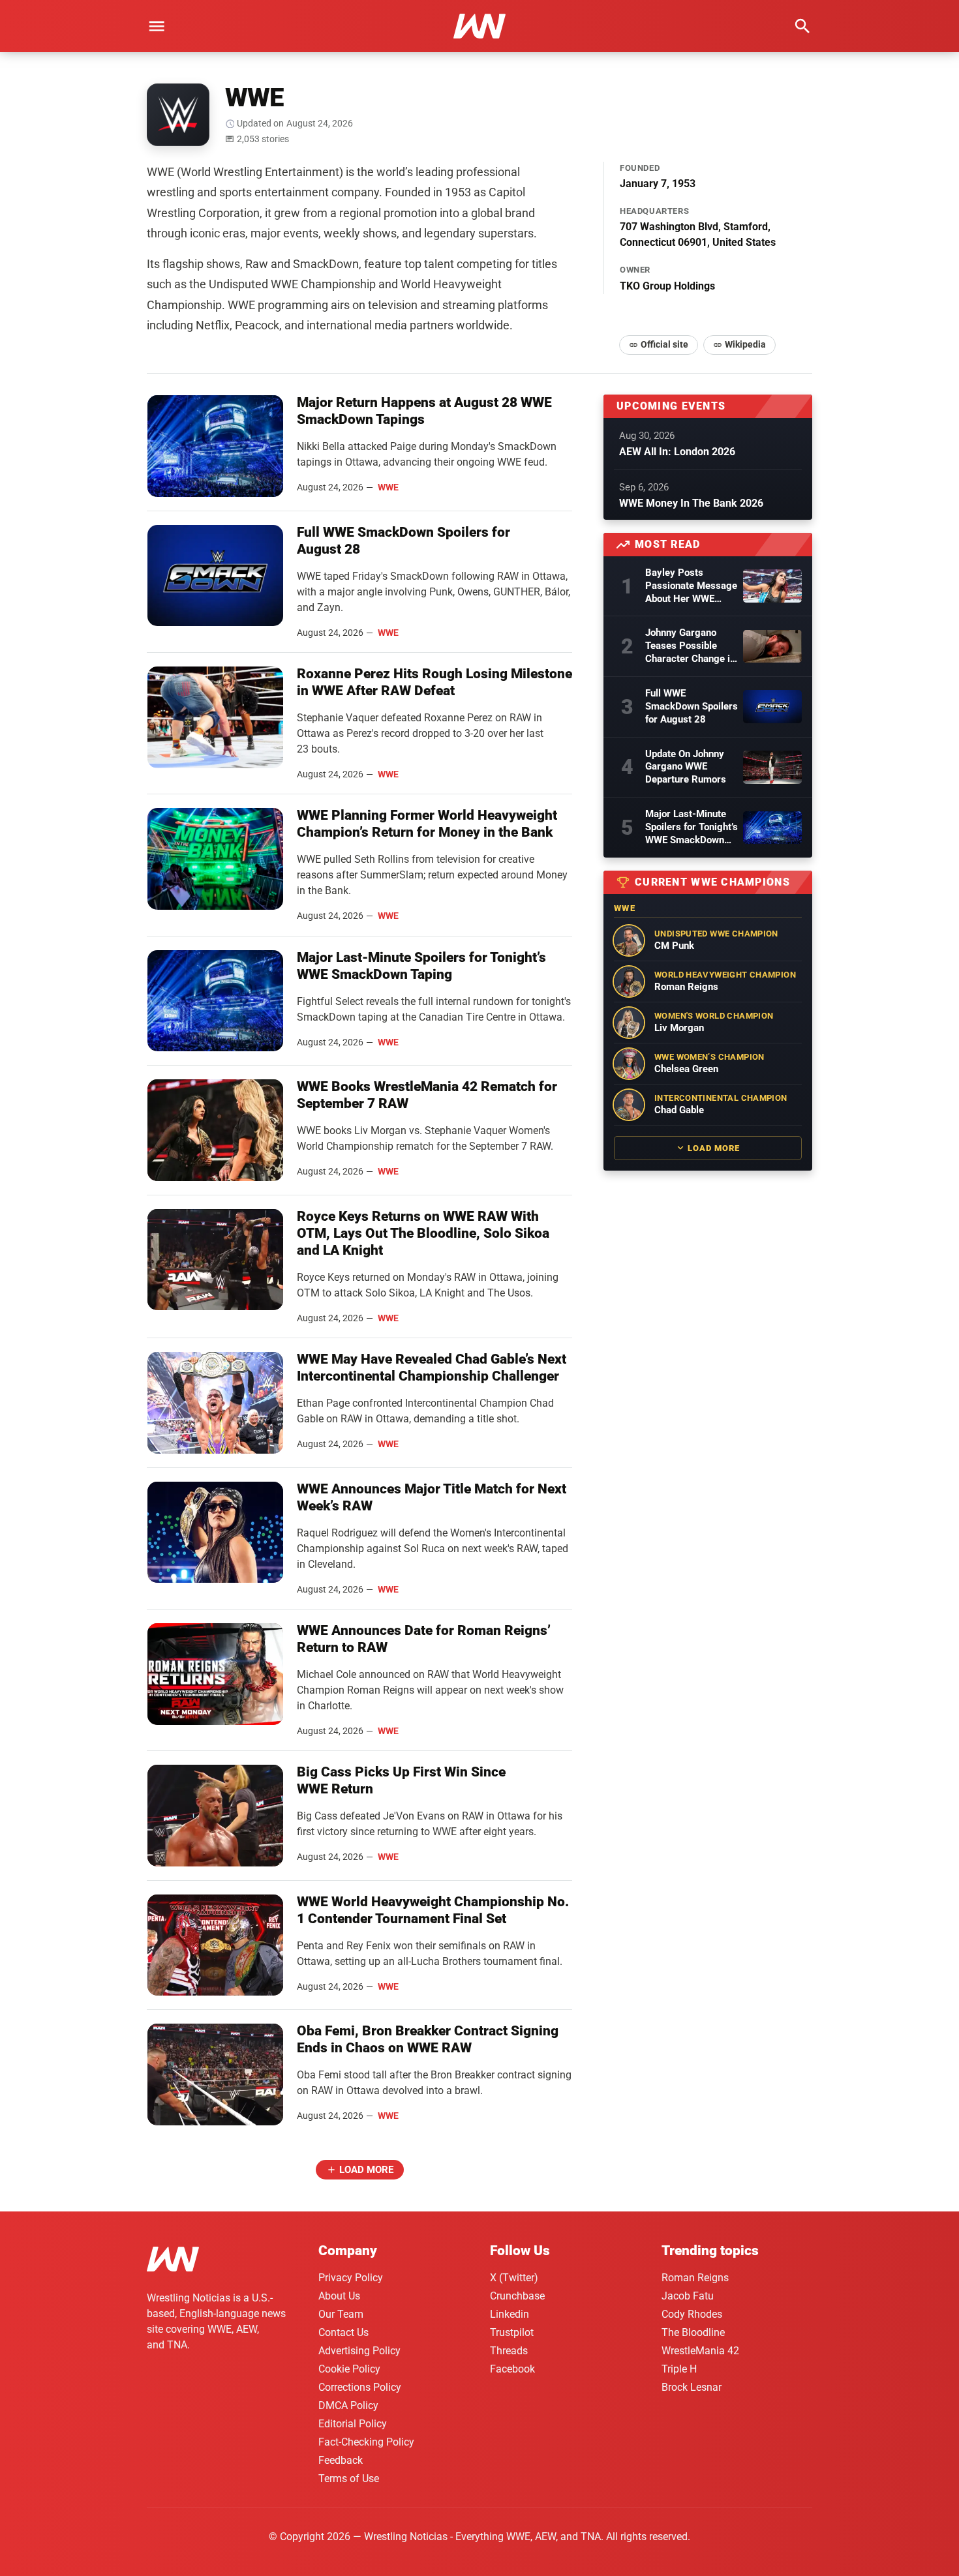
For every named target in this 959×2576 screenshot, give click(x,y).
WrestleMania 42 (700, 2351)
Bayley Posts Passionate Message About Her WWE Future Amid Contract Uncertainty (691, 586)
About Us (339, 2296)
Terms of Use (349, 2479)
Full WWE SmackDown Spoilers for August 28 (692, 706)
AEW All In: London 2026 (677, 452)
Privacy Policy (351, 2278)
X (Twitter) (514, 2278)
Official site (664, 344)
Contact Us (343, 2332)
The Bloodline (693, 2332)
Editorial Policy (353, 2424)
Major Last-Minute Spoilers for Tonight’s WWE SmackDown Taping (692, 828)
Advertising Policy (359, 2351)
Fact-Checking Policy (366, 2442)
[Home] (173, 2261)
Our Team (341, 2314)
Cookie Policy (349, 2369)
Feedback (341, 2460)
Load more (366, 2170)
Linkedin (510, 2314)
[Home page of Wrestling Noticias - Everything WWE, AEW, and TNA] (479, 26)
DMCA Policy (348, 2405)
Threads (509, 2351)
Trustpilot (512, 2332)
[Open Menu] (157, 26)
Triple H (679, 2369)
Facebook (512, 2369)
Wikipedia (745, 344)
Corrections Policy (360, 2387)
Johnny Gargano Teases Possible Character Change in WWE (690, 646)
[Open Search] (802, 26)
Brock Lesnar (692, 2387)
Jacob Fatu (688, 2296)
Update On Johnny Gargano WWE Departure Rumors (686, 767)
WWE (388, 487)
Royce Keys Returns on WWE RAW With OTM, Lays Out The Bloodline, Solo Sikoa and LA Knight (423, 1233)
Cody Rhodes (692, 2314)
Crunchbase (517, 2296)
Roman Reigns (695, 2278)
